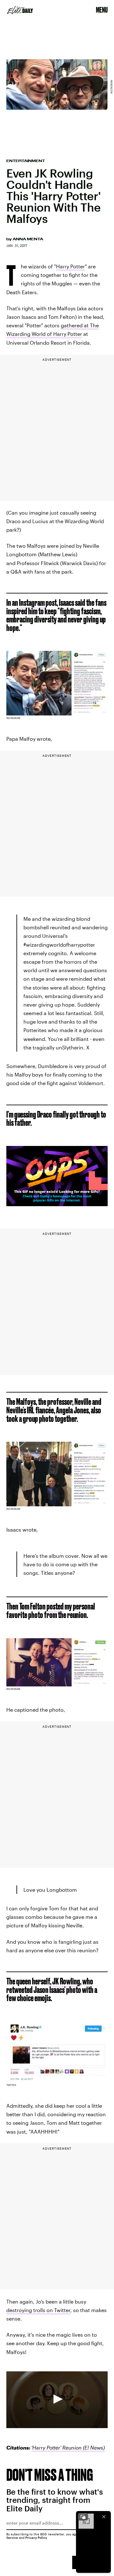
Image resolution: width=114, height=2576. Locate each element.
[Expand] (83, 2517)
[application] (57, 2400)
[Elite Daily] (20, 10)
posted (55, 1606)
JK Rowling (66, 1981)
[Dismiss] (104, 2517)
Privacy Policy (36, 2538)
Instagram (32, 602)
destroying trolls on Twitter (38, 2310)
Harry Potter (70, 266)
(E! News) (93, 2447)
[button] (57, 2399)
